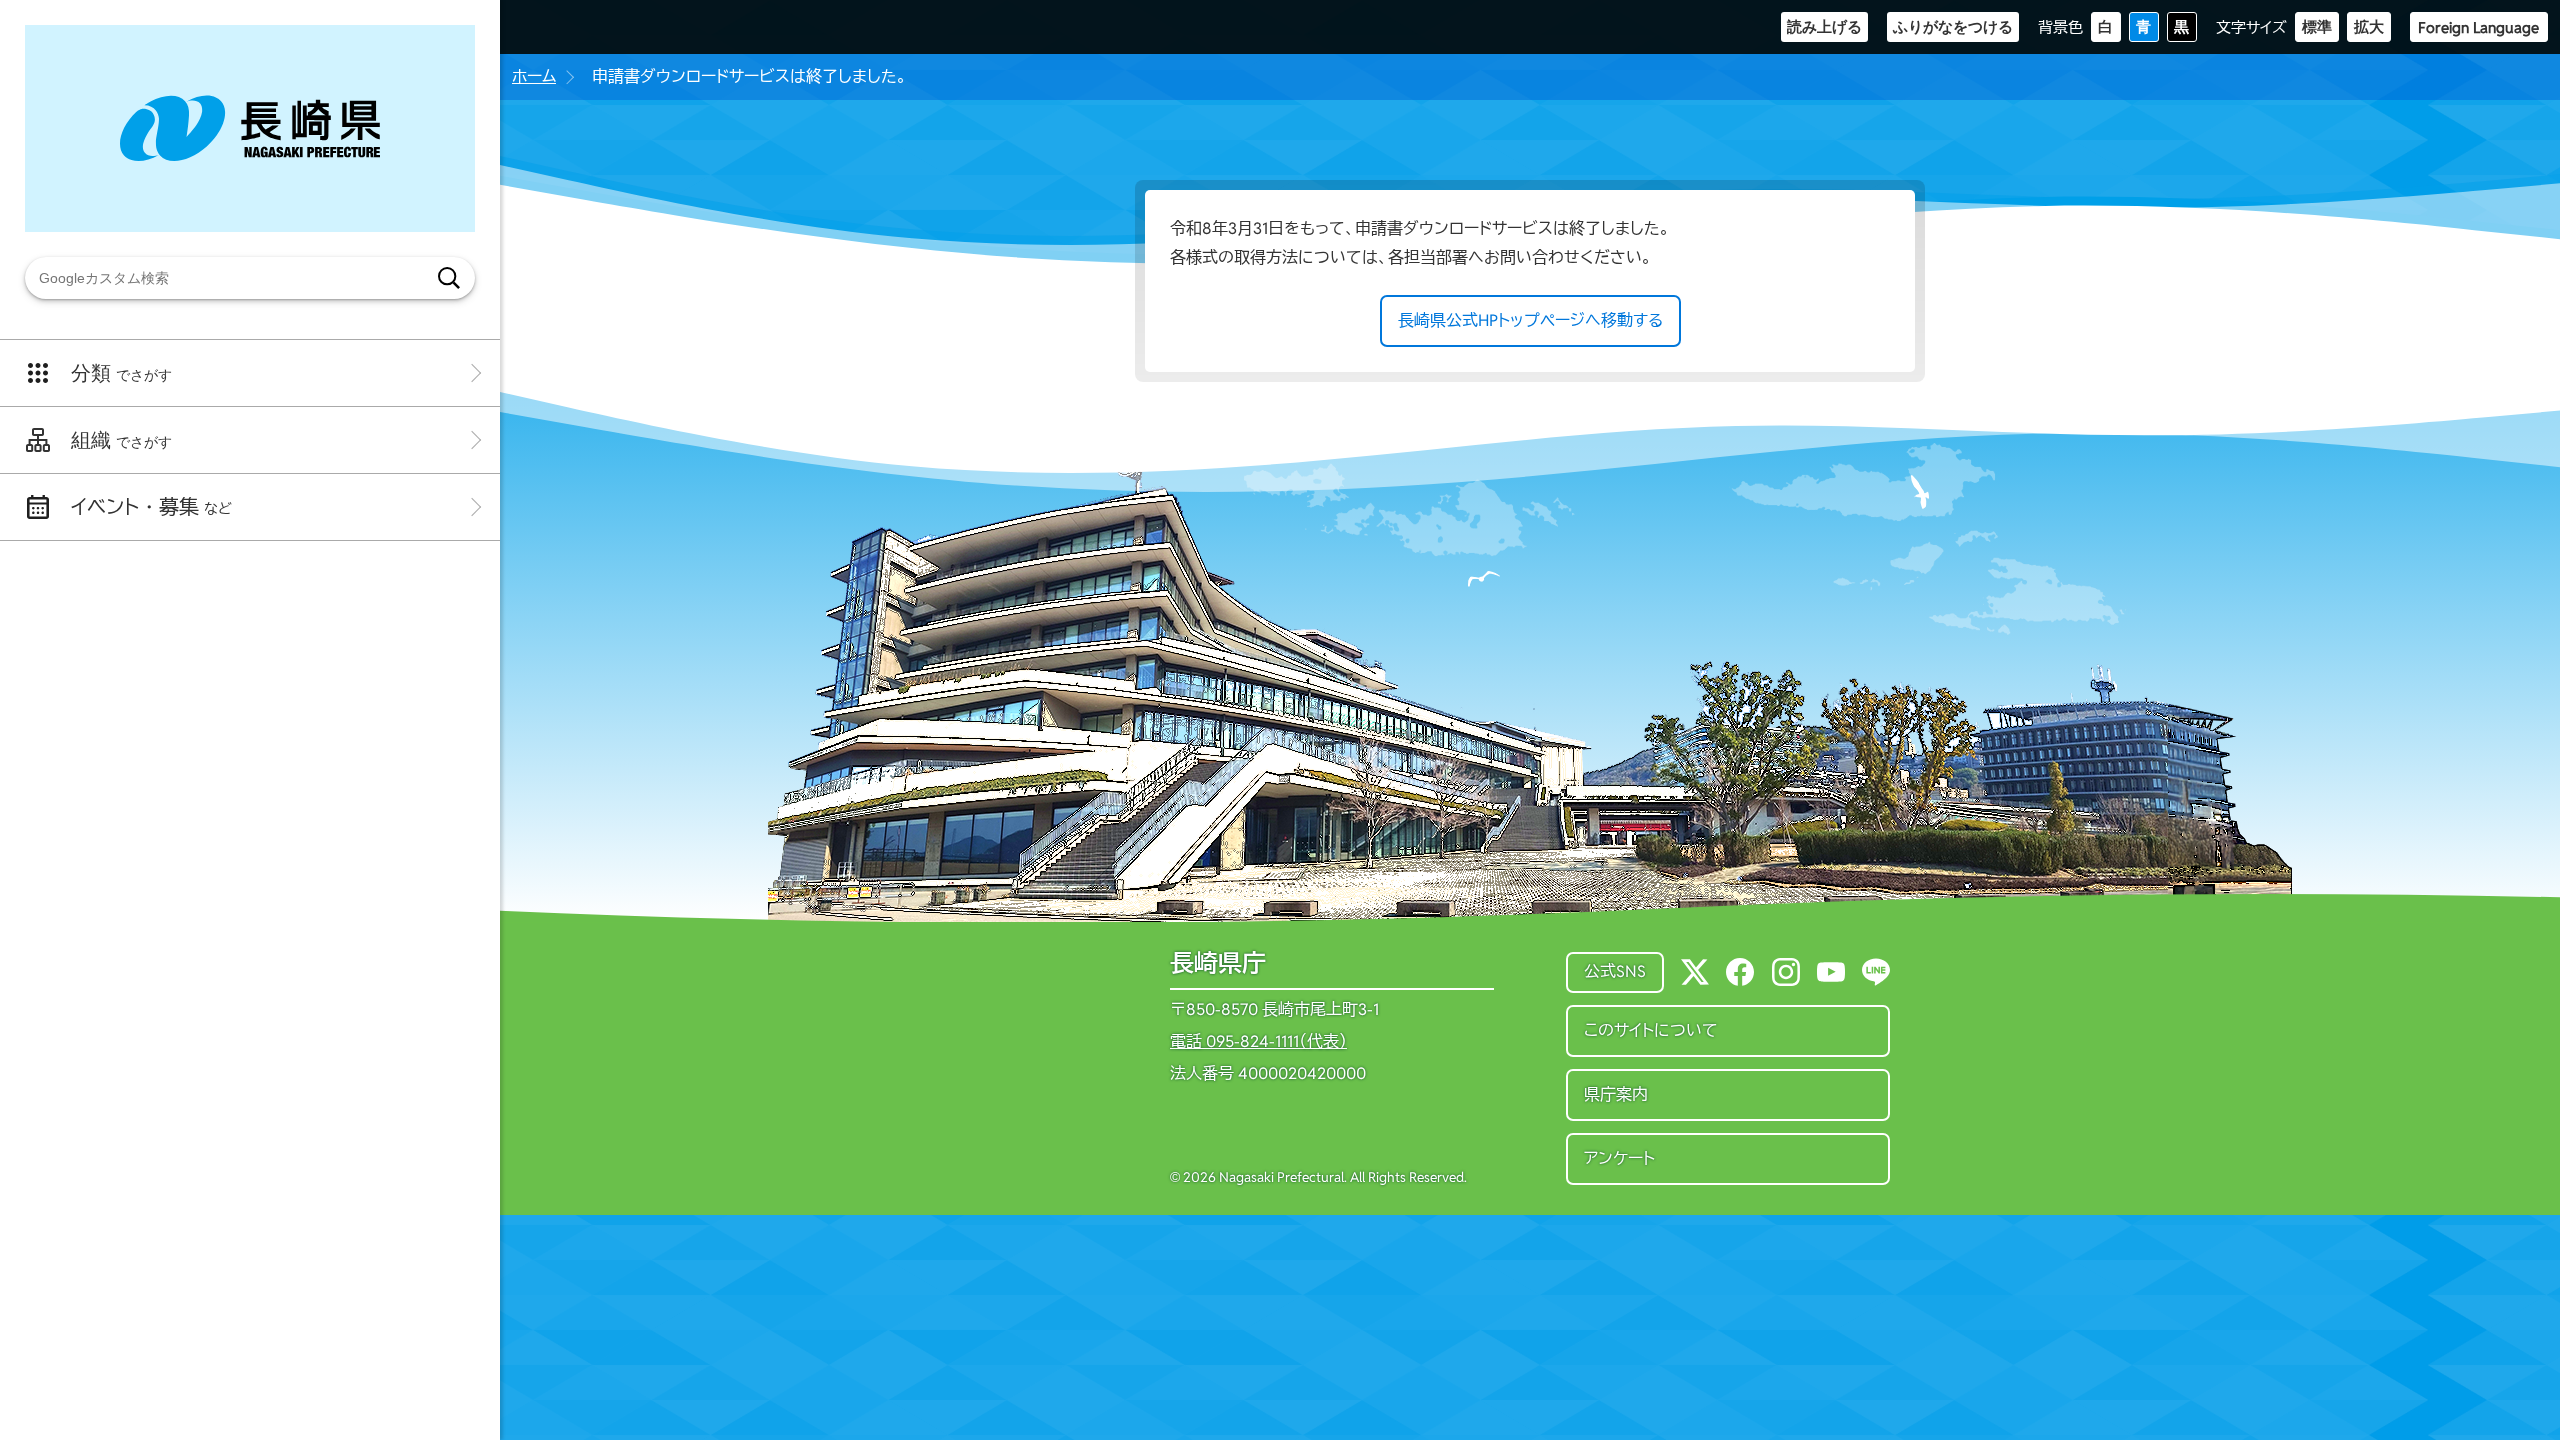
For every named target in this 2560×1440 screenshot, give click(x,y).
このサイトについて (1651, 1030)
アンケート (1619, 1158)
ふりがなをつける (1953, 26)
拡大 (2369, 26)
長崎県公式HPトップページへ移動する (1530, 320)
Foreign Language (2478, 27)
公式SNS (1615, 971)
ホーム (534, 76)
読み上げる (1824, 26)
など (151, 507)
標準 (2317, 26)
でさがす (121, 373)
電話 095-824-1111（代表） (1258, 1042)
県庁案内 (1616, 1094)
